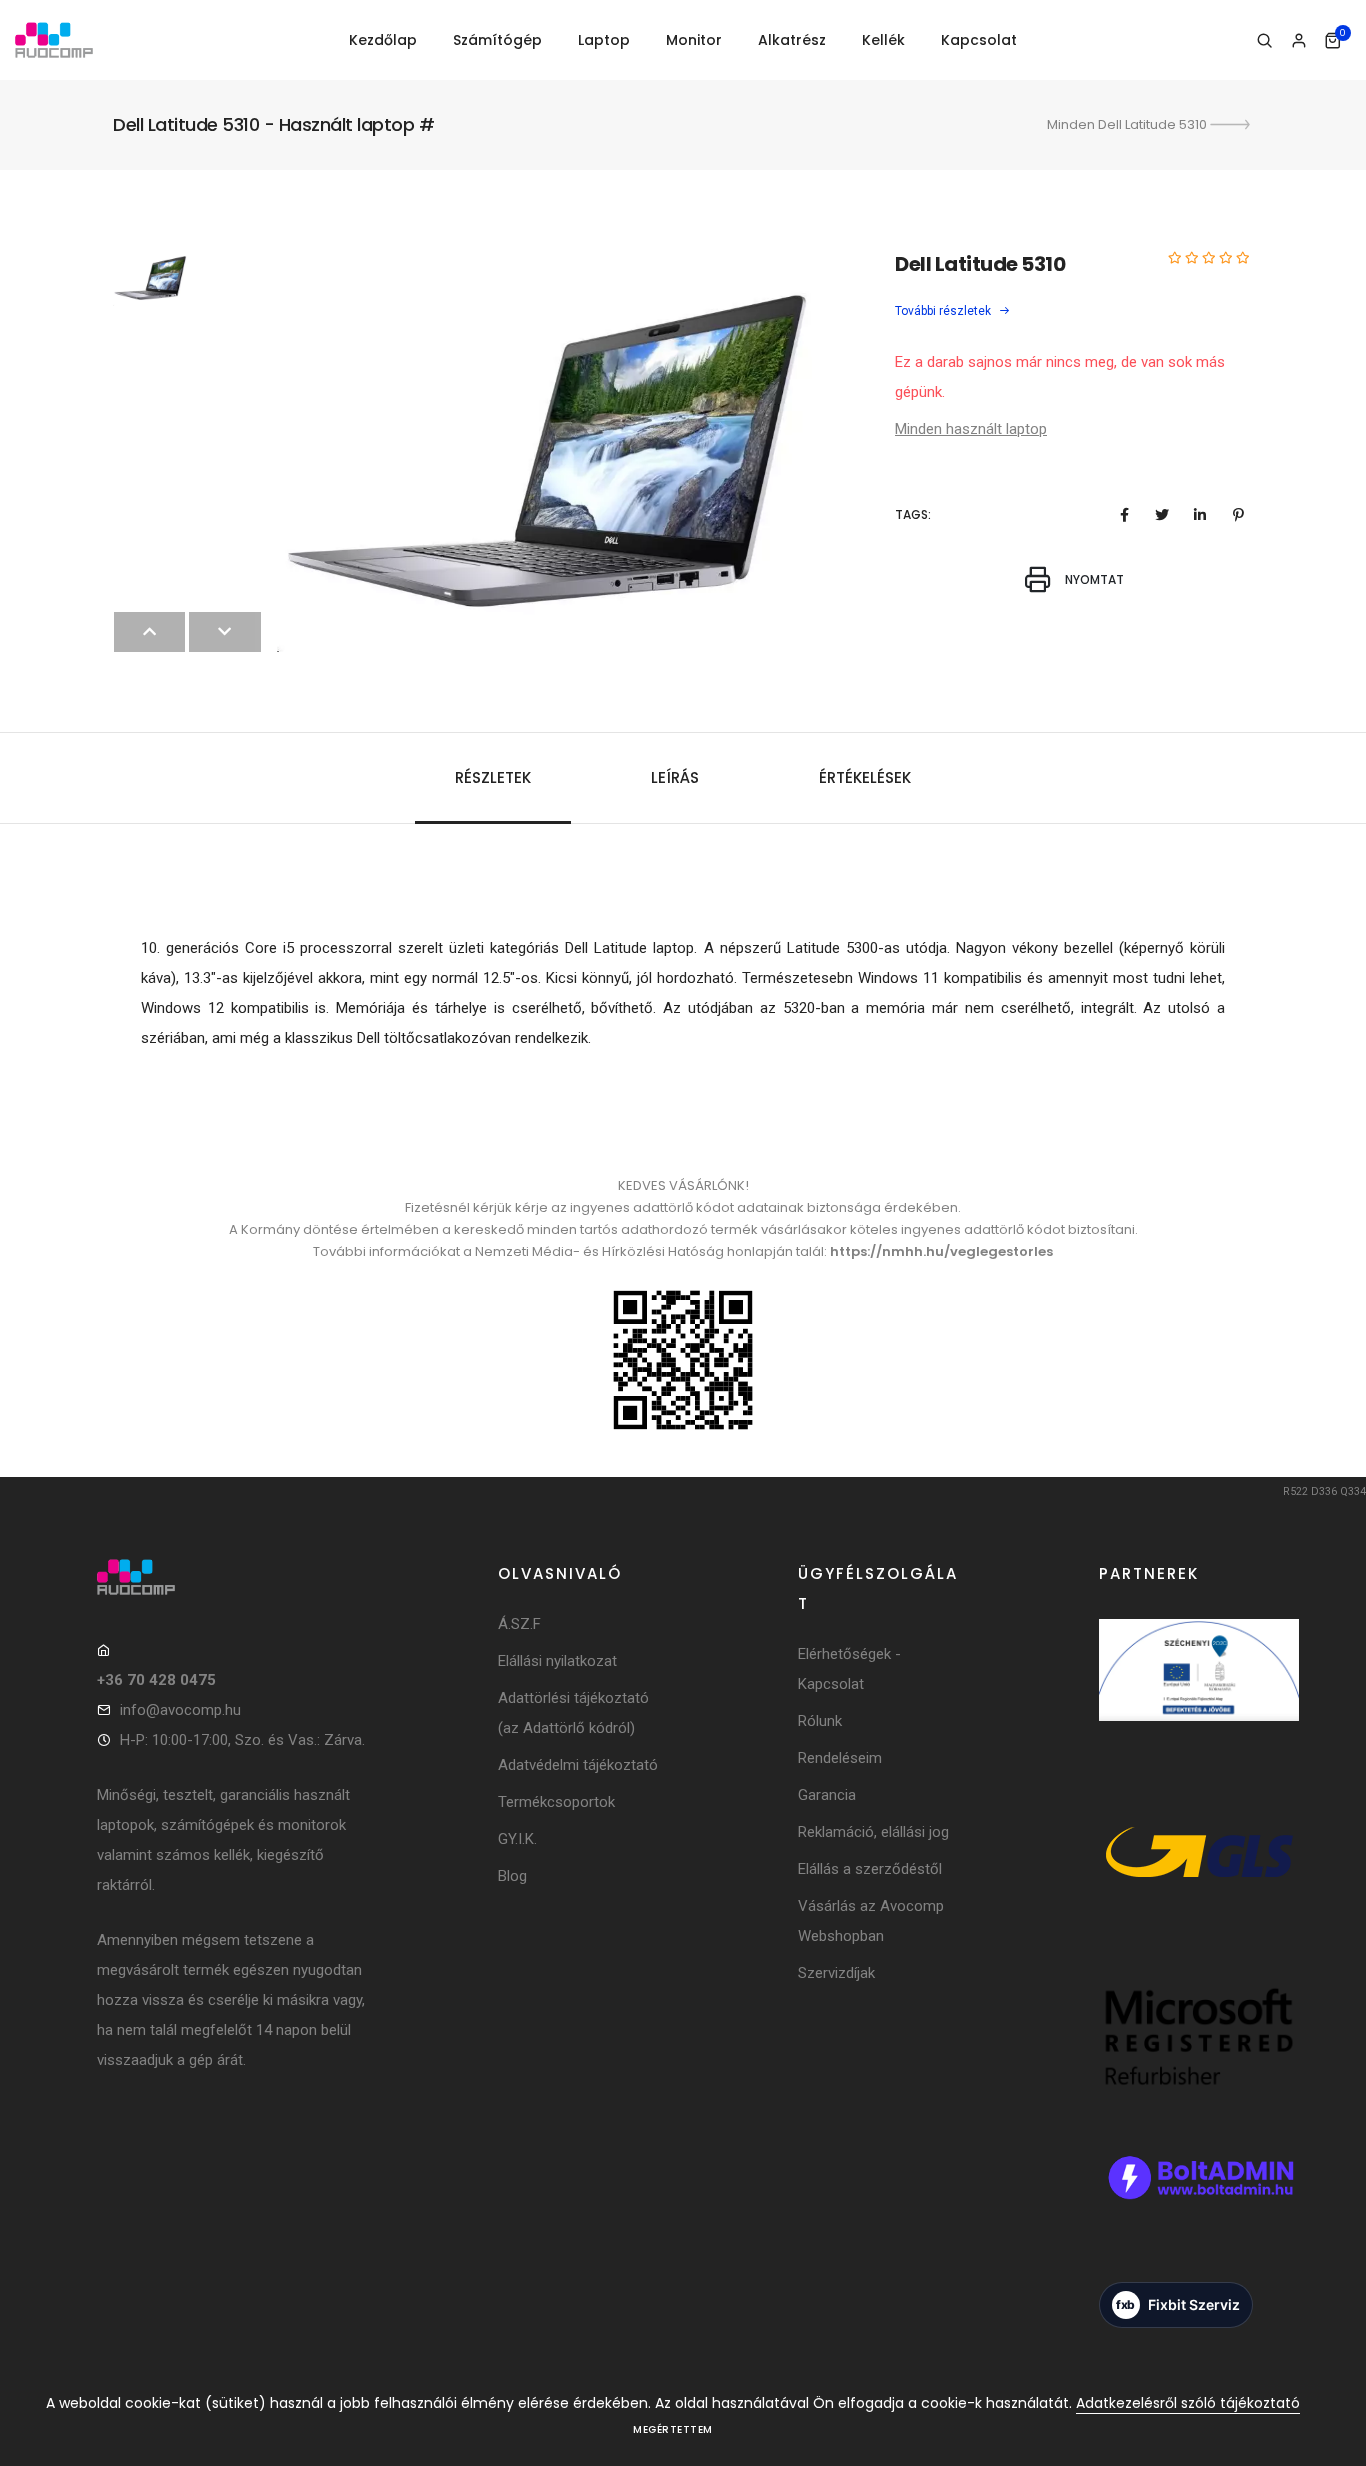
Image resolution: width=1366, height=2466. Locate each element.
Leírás (675, 777)
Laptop (604, 40)
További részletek (944, 311)
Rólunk (820, 1721)
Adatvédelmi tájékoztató (578, 1765)
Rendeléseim (840, 1758)
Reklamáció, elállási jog (873, 1832)
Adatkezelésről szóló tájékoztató (1188, 2403)
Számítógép (497, 40)
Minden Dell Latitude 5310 (1128, 124)
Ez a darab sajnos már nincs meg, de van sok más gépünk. (1060, 377)
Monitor (694, 40)
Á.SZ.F (519, 1624)
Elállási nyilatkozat (557, 1661)
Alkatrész (792, 40)
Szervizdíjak (836, 1973)
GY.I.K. (517, 1839)
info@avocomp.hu (180, 1710)
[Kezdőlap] (54, 40)
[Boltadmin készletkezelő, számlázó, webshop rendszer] (1199, 2204)
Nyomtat (1093, 579)
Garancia (827, 1795)
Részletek (493, 777)
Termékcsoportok (556, 1802)
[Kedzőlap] (232, 1577)
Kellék (883, 40)
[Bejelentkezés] (1298, 41)
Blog (512, 1876)
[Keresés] (1264, 41)
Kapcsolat (979, 40)
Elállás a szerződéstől (870, 1869)
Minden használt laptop (971, 429)
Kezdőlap (383, 40)
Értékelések (865, 777)
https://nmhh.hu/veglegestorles (941, 1251)
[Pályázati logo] (1199, 1697)
